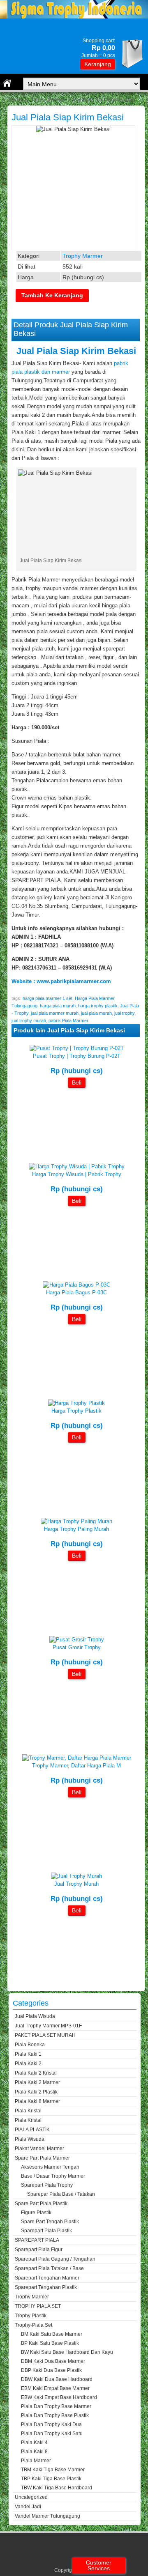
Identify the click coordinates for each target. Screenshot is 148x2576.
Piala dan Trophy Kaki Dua (51, 2424)
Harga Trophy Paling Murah (76, 1529)
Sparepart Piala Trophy (47, 2185)
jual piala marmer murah (55, 1013)
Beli (77, 1082)
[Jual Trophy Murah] (76, 1876)
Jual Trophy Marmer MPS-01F (48, 2026)
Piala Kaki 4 (34, 2443)
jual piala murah (96, 1013)
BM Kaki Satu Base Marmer (52, 2334)
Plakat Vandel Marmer (39, 2149)
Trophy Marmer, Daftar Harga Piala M (76, 1766)
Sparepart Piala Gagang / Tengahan (55, 2259)
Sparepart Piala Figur (39, 2250)
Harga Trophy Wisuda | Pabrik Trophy (77, 1174)
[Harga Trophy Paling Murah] (76, 1521)
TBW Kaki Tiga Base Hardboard (57, 2488)
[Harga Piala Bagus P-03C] (76, 1285)
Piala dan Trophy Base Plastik (55, 2415)
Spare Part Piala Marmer (42, 2158)
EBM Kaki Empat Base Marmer (55, 2388)
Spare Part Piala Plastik (41, 2204)
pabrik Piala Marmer (68, 1020)
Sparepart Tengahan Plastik (46, 2287)
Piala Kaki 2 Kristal (36, 2073)
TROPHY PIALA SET (38, 2306)
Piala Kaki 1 (28, 2054)
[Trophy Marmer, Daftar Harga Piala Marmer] (77, 1758)
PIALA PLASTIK (32, 2130)
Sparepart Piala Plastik (46, 2231)
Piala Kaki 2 (28, 2064)
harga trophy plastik (98, 1006)
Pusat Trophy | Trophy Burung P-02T (77, 1056)
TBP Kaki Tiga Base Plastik (51, 2479)
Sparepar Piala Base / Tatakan (61, 2194)
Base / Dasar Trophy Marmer (53, 2176)
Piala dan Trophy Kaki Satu (52, 2434)
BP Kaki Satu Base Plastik (50, 2343)
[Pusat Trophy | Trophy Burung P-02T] (77, 1048)
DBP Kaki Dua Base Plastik (51, 2370)
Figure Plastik (36, 2213)
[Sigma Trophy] (74, 17)
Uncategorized (31, 2497)
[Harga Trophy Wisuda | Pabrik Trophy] (77, 1166)
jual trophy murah (29, 1020)
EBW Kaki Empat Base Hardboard (59, 2397)
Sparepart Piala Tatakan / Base (49, 2268)
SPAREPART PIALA (37, 2240)
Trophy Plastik (31, 2316)
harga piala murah (58, 1006)
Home (15, 100)
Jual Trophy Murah (76, 1884)
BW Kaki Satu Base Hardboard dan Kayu (67, 2352)
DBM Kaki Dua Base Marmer (53, 2361)
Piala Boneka (30, 2045)
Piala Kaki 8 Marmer (37, 2101)
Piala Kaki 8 (34, 2452)
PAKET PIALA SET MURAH (45, 2035)
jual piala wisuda (35, 2016)
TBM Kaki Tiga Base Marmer (53, 2470)
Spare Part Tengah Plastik (50, 2222)
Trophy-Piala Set (34, 2325)
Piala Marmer (36, 2461)
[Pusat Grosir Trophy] (77, 1640)
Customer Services (99, 2565)
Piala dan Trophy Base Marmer (56, 2406)
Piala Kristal (28, 2111)
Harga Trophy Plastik (76, 1411)
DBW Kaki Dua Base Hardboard (57, 2379)
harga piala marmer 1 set (47, 998)
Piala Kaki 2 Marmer (37, 2082)
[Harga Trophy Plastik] (76, 1403)
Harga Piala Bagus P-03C (76, 1293)
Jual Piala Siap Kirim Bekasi (68, 117)
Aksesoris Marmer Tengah (50, 2167)
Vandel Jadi (28, 2507)
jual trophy (124, 1013)
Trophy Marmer (47, 100)
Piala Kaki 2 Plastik (36, 2092)
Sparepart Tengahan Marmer (47, 2278)
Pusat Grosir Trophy (77, 1647)
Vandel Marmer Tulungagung (47, 2516)
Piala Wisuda (30, 2139)
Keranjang (98, 64)
